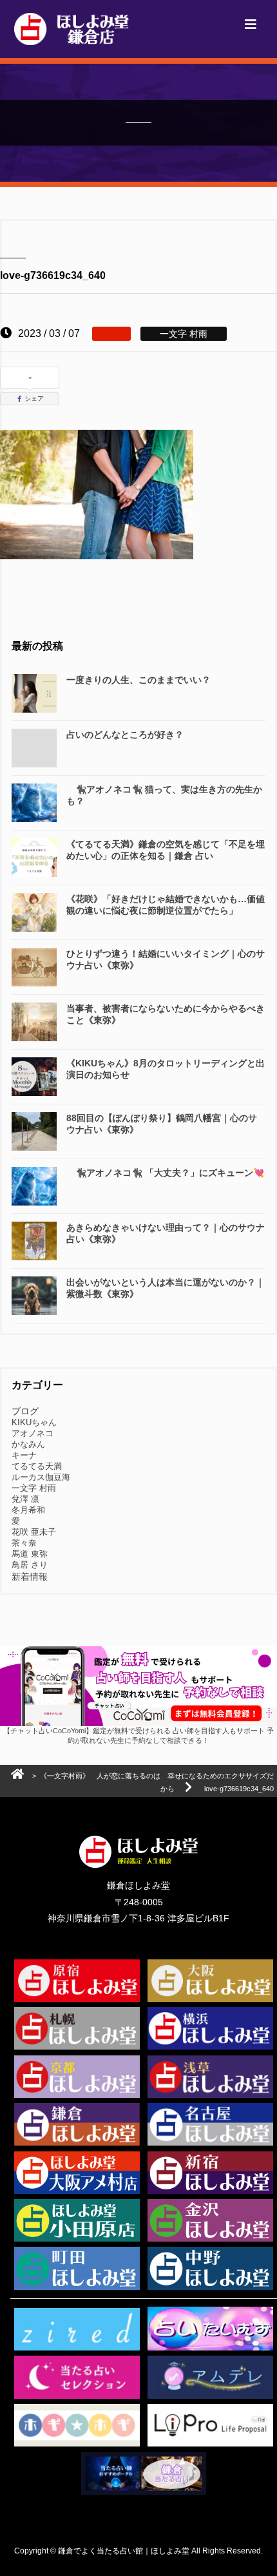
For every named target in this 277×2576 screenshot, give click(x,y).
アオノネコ (33, 1433)
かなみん (28, 1444)
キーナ (24, 1455)
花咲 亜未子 (34, 1532)
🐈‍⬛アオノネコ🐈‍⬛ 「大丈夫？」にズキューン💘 (165, 1173)
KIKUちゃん (34, 1422)
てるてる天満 (37, 1466)
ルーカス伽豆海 (41, 1477)
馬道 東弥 (30, 1554)
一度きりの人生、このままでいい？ (138, 680)
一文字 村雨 (34, 1488)
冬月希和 (28, 1510)
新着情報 (30, 1577)
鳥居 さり (30, 1565)
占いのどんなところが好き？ (125, 735)
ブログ (25, 1411)
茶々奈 (24, 1543)
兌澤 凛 (25, 1499)
